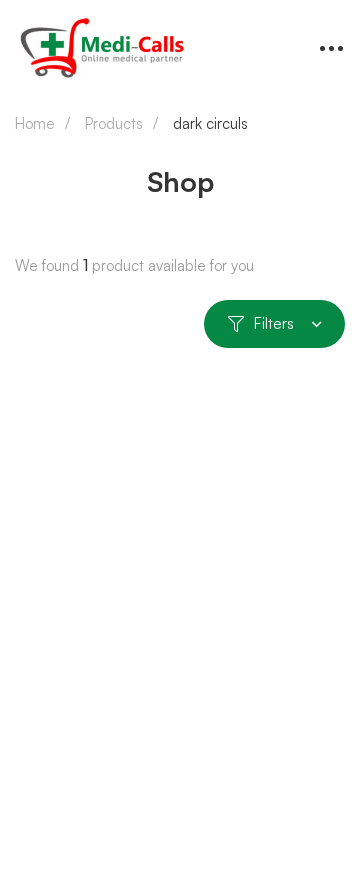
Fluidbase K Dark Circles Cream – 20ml (176, 744)
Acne (34, 713)
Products (114, 123)
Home (35, 123)
